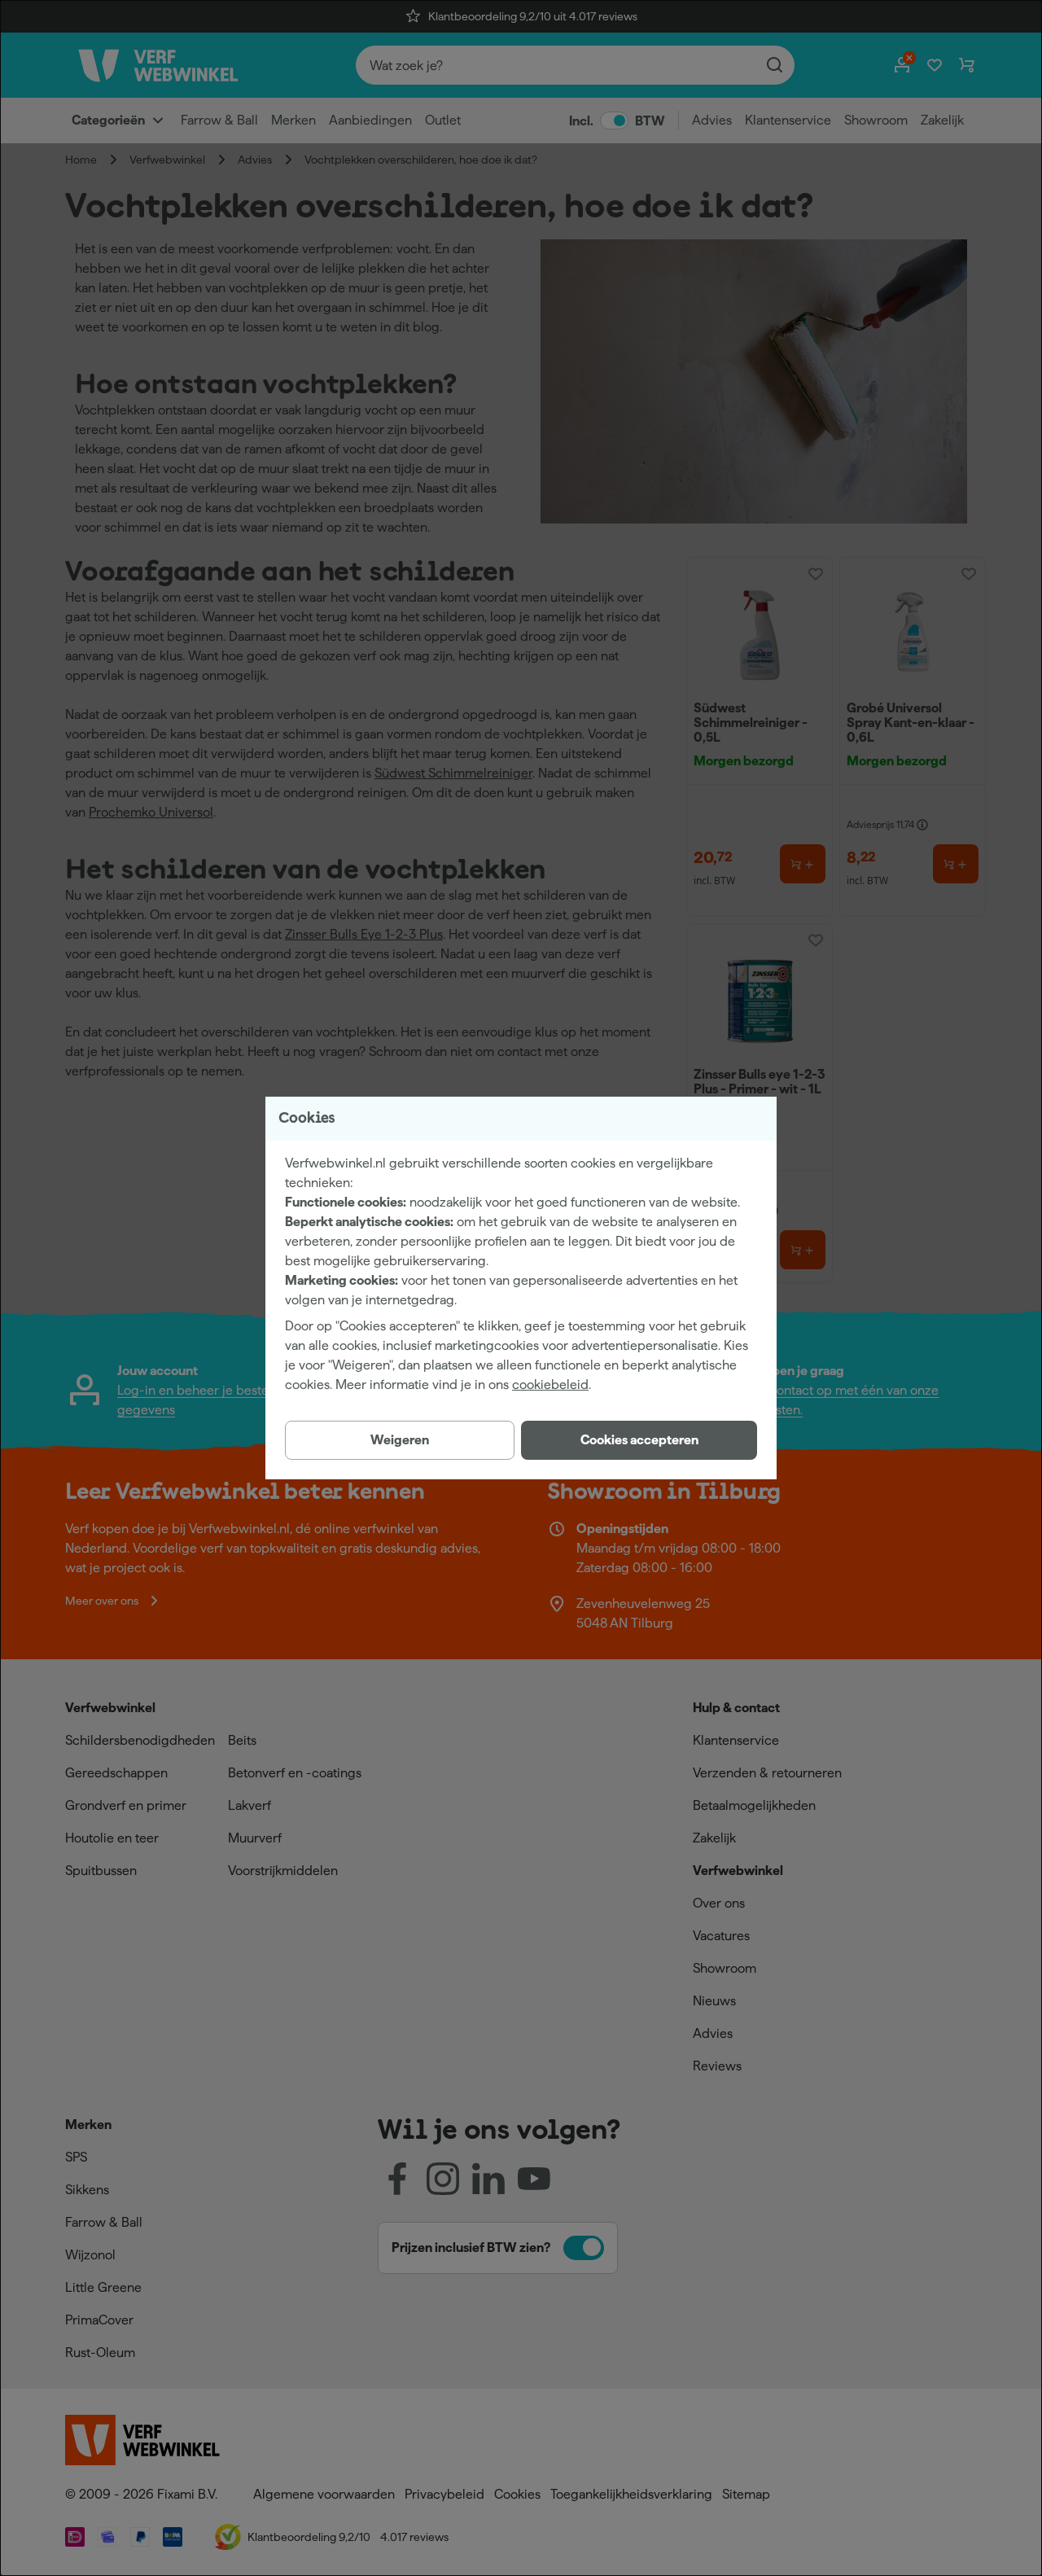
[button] (639, 1440)
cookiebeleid (550, 1384)
